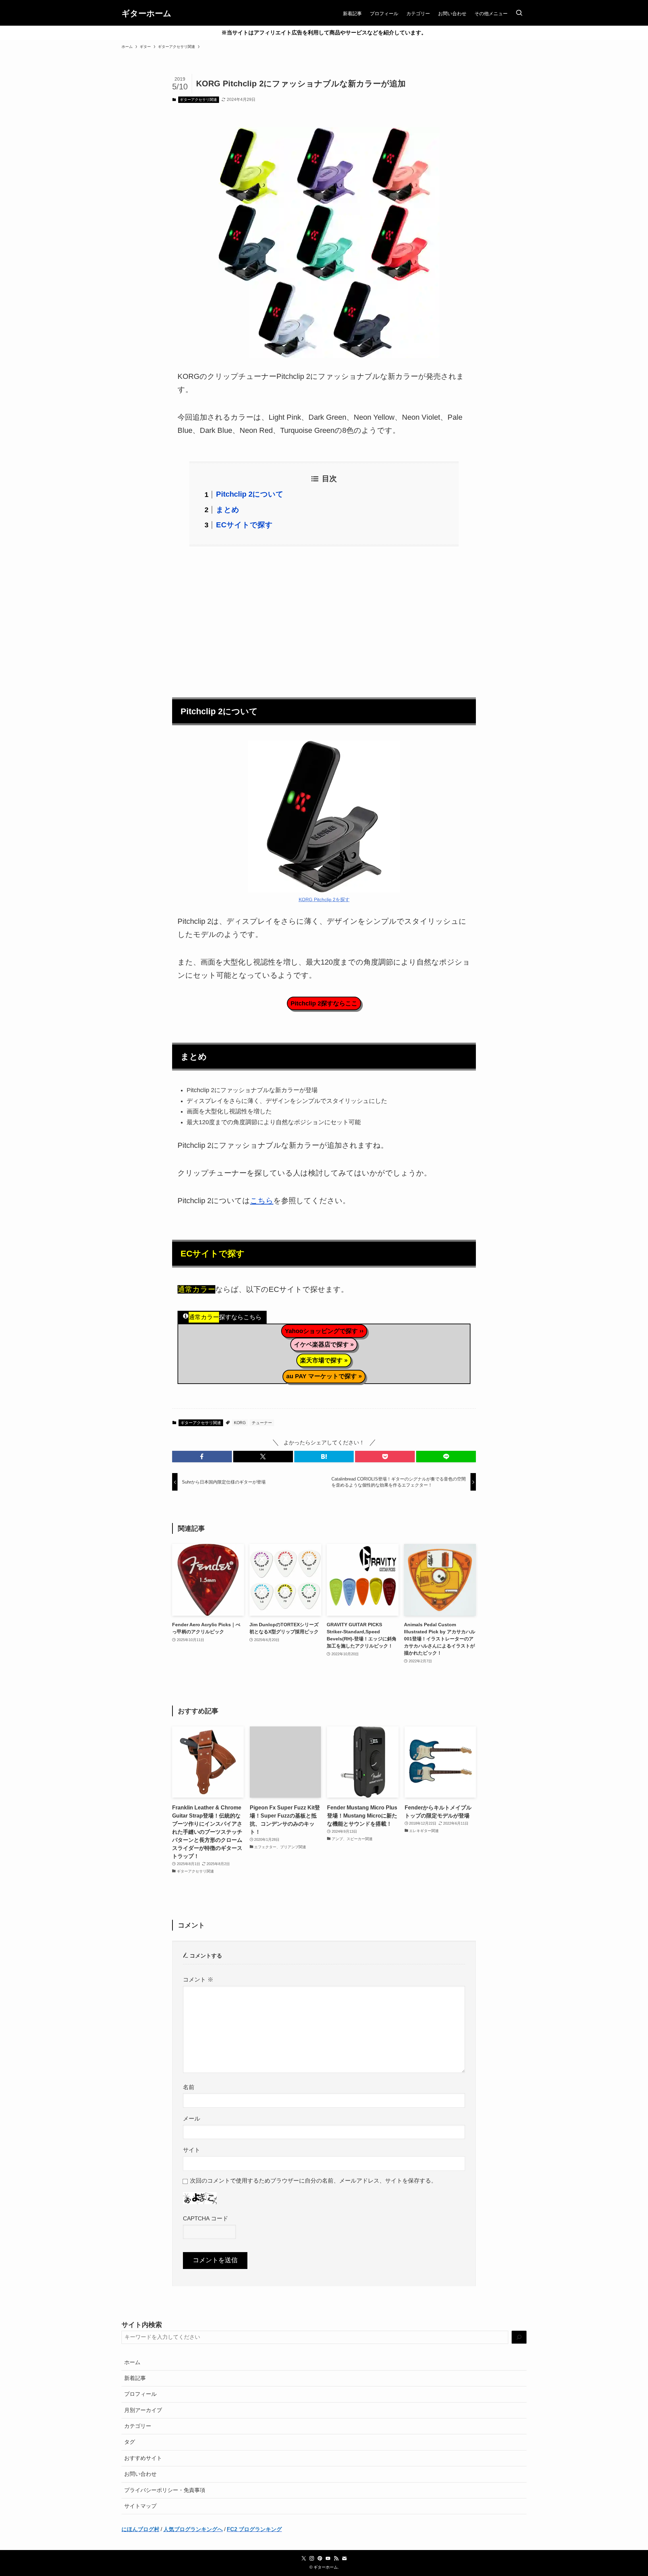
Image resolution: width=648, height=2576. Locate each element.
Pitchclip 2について (250, 494)
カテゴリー (138, 2426)
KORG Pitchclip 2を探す (324, 899)
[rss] (336, 2558)
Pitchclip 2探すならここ (324, 1003)
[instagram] (312, 2558)
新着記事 (135, 2378)
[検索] (519, 2337)
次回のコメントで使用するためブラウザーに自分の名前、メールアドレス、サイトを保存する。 (313, 2181)
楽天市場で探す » (324, 1360)
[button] (202, 1457)
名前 (189, 2087)
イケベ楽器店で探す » (324, 1345)
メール (192, 2118)
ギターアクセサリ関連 (198, 100)
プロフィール (140, 2394)
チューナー (262, 1423)
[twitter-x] (304, 2558)
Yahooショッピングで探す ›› (324, 1331)
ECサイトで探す (244, 525)
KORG (240, 1423)
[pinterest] (320, 2558)
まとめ (228, 510)
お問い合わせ (140, 2474)
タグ (130, 2442)
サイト (192, 2150)
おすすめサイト (143, 2458)
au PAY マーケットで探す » (324, 1376)
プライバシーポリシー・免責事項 (165, 2490)
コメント (198, 1979)
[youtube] (328, 2558)
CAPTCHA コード (206, 2218)
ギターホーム (146, 13)
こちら (262, 1201)
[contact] (344, 2558)
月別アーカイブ (143, 2410)
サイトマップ (140, 2506)
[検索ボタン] (519, 13)
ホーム (132, 2362)
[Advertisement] (324, 618)
